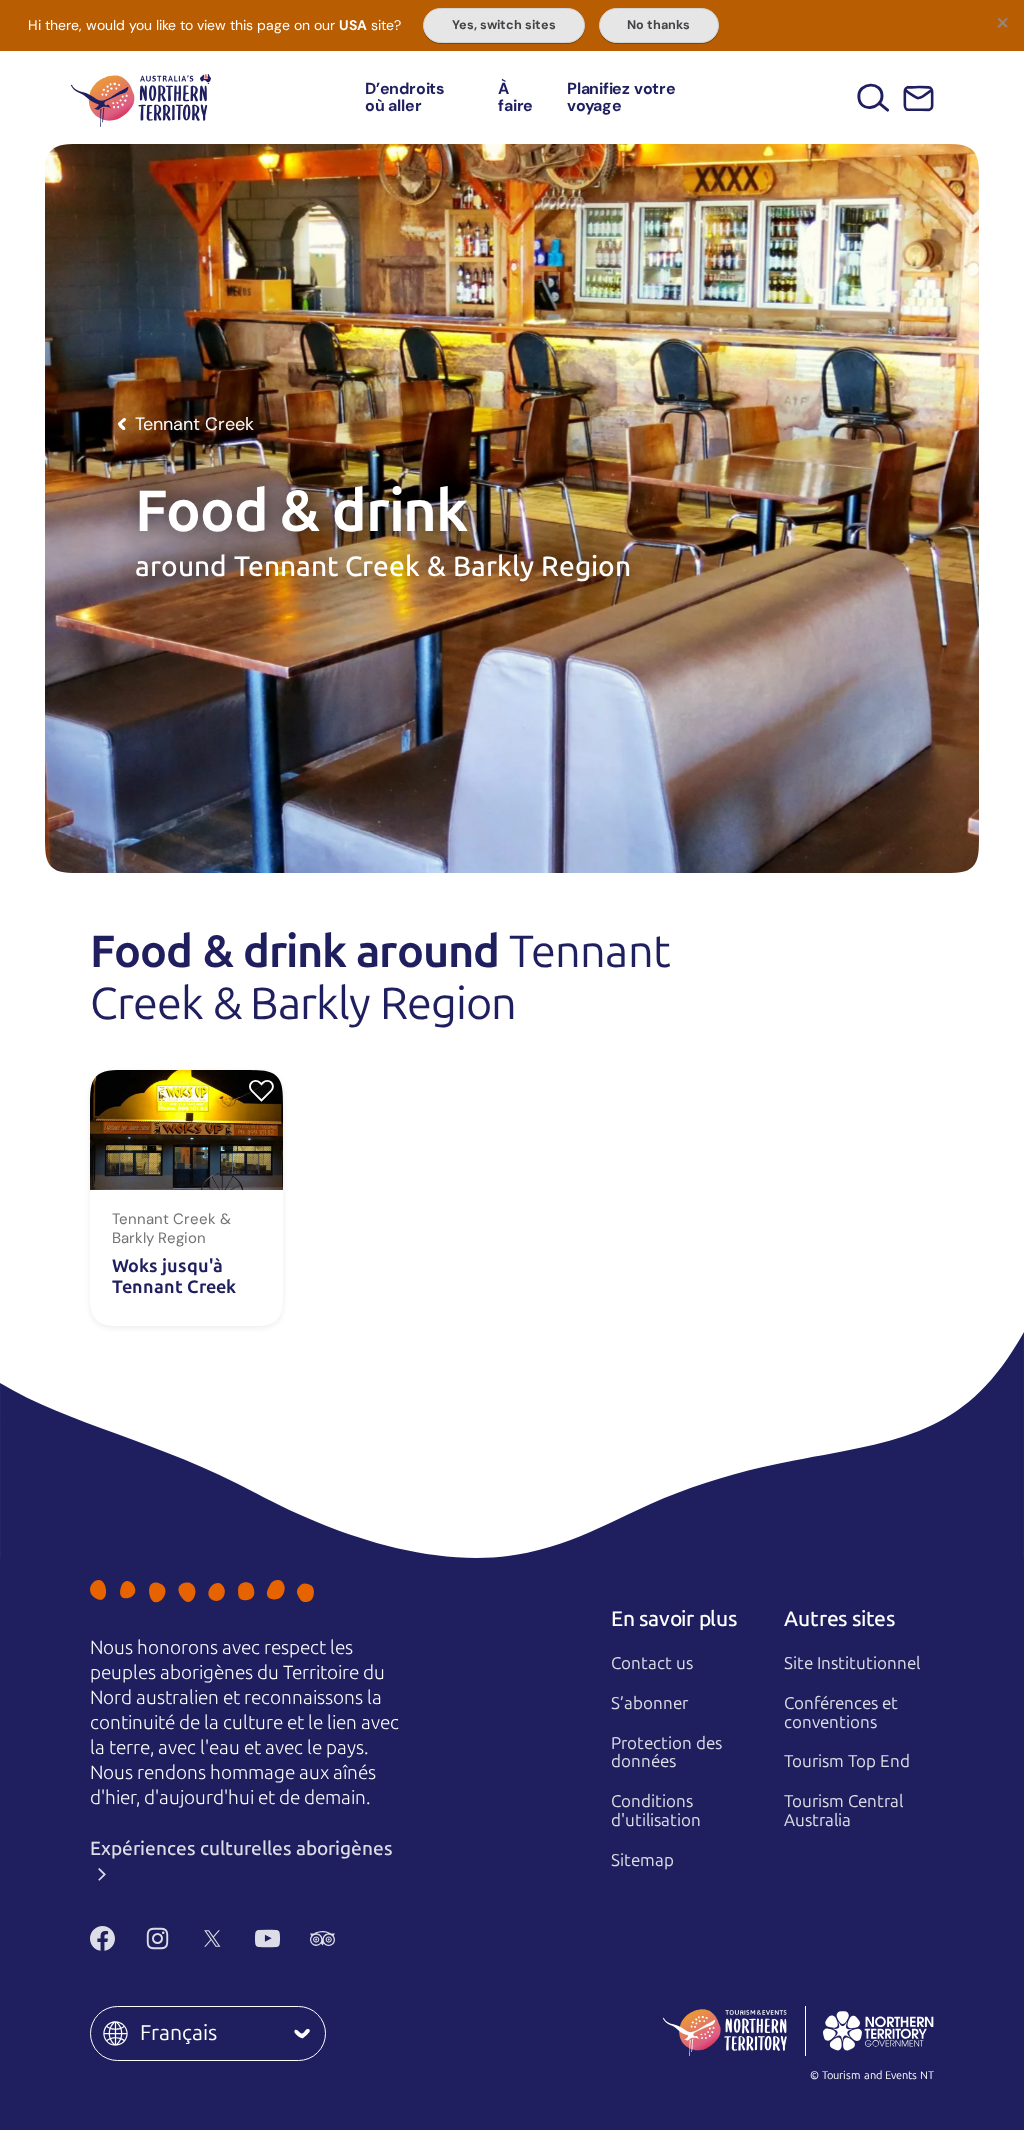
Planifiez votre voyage (621, 97)
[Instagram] (157, 1939)
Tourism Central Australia (843, 1810)
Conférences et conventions (841, 1712)
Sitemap (642, 1860)
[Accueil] (141, 97)
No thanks (658, 25)
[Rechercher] (873, 97)
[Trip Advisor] (322, 1939)
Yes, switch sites (504, 25)
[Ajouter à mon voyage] (261, 1089)
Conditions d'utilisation (656, 1810)
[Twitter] (212, 1939)
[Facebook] (102, 1939)
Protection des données (666, 1752)
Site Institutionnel (852, 1663)
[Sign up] (918, 98)
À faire (515, 97)
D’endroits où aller (405, 97)
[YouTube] (267, 1939)
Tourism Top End (847, 1761)
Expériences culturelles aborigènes (241, 1848)
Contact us (652, 1663)
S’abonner (649, 1703)
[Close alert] (1002, 22)
